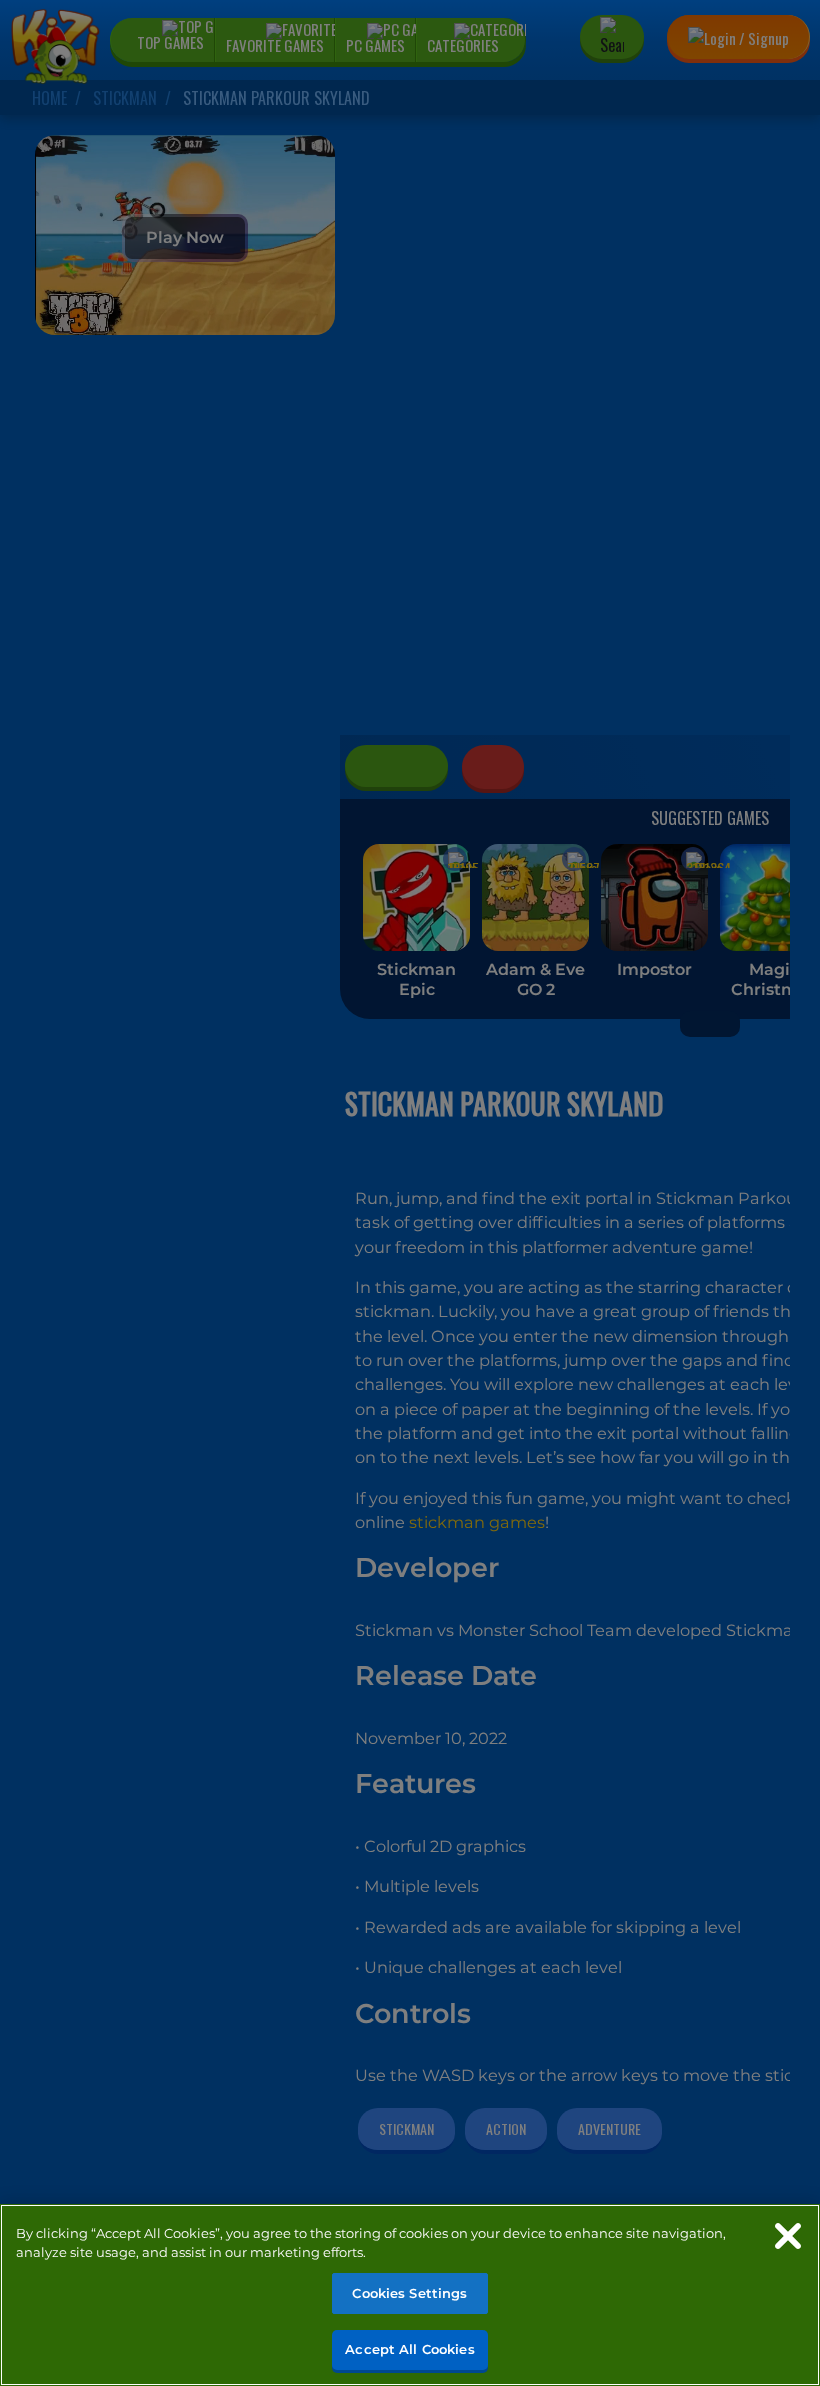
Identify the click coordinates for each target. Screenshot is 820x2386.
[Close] (788, 2236)
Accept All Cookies (409, 2349)
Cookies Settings (409, 2293)
